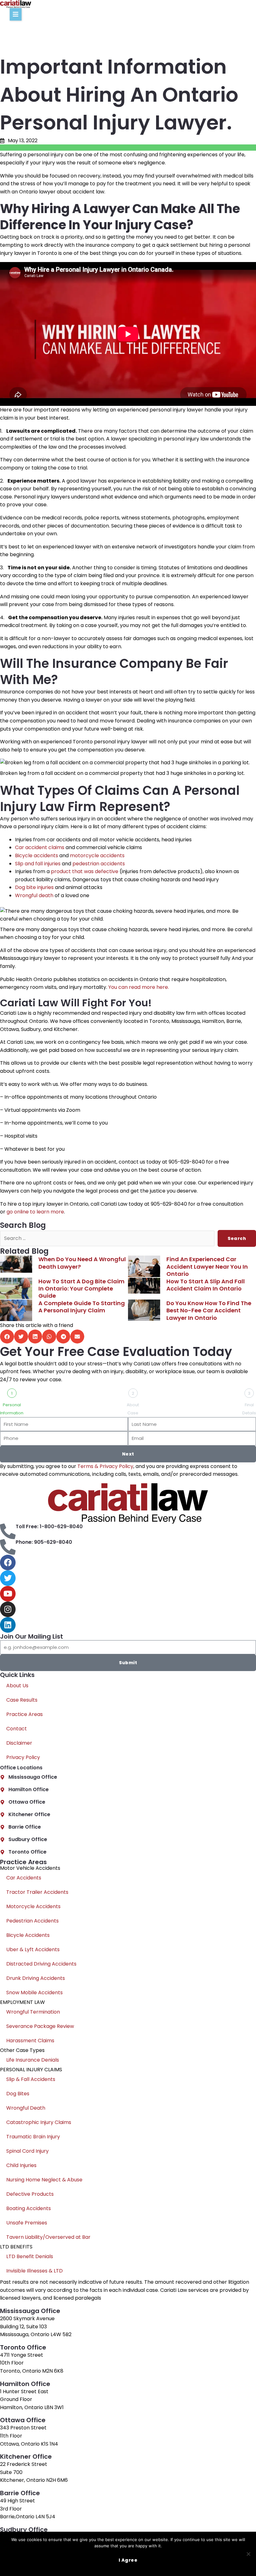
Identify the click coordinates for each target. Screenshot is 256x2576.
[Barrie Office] (2, 1827)
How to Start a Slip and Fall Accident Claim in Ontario (206, 1285)
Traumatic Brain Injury (33, 2137)
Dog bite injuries (34, 887)
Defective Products (30, 2194)
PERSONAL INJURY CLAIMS (31, 2070)
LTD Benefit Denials (30, 2256)
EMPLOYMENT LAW (22, 2002)
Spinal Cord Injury (27, 2151)
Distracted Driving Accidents (41, 1964)
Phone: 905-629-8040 (44, 1542)
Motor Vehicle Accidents (30, 1868)
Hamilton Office (29, 1789)
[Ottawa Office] (2, 1802)
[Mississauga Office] (2, 1777)
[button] (16, 14)
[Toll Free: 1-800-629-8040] (8, 1531)
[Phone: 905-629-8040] (8, 1547)
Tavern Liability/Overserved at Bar (48, 2237)
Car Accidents (24, 1878)
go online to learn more (35, 1212)
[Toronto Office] (2, 1852)
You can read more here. (139, 987)
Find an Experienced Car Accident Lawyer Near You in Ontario (207, 1266)
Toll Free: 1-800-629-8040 (49, 1526)
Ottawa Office (27, 1802)
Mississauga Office (33, 1777)
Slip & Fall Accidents (31, 2079)
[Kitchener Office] (2, 1815)
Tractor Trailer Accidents (37, 1892)
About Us (17, 1686)
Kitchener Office (29, 1814)
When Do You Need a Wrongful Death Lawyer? (82, 1263)
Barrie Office (25, 1827)
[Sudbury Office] (2, 1840)
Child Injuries (21, 2165)
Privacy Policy (23, 1757)
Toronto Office (27, 1852)
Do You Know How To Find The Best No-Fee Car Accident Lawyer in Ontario (209, 1310)
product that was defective (85, 871)
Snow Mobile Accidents (34, 1993)
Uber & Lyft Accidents (33, 1949)
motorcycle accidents (97, 855)
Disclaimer (19, 1743)
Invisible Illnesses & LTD (34, 2271)
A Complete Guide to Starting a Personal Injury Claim (82, 1307)
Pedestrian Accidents (32, 1921)
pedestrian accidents (99, 864)
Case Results (22, 1700)
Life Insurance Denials (33, 2060)
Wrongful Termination (33, 2012)
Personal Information (12, 1409)
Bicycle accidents (37, 855)
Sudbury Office (28, 1839)
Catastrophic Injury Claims (39, 2122)
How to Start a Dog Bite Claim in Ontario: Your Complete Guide (81, 1289)
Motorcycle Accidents (33, 1906)
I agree (128, 2560)
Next (128, 1454)
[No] (248, 2554)
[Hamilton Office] (2, 1790)
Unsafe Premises (27, 2223)
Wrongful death (34, 895)
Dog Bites (18, 2094)
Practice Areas (25, 1714)
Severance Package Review (40, 2026)
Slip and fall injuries (38, 864)
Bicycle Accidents (28, 1935)
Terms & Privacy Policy (105, 1466)
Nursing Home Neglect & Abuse (44, 2180)
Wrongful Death (26, 2108)
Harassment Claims (30, 2041)
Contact (17, 1729)
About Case (133, 1409)
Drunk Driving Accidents (36, 1978)
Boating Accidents (29, 2208)
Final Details (249, 1409)
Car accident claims (40, 847)
